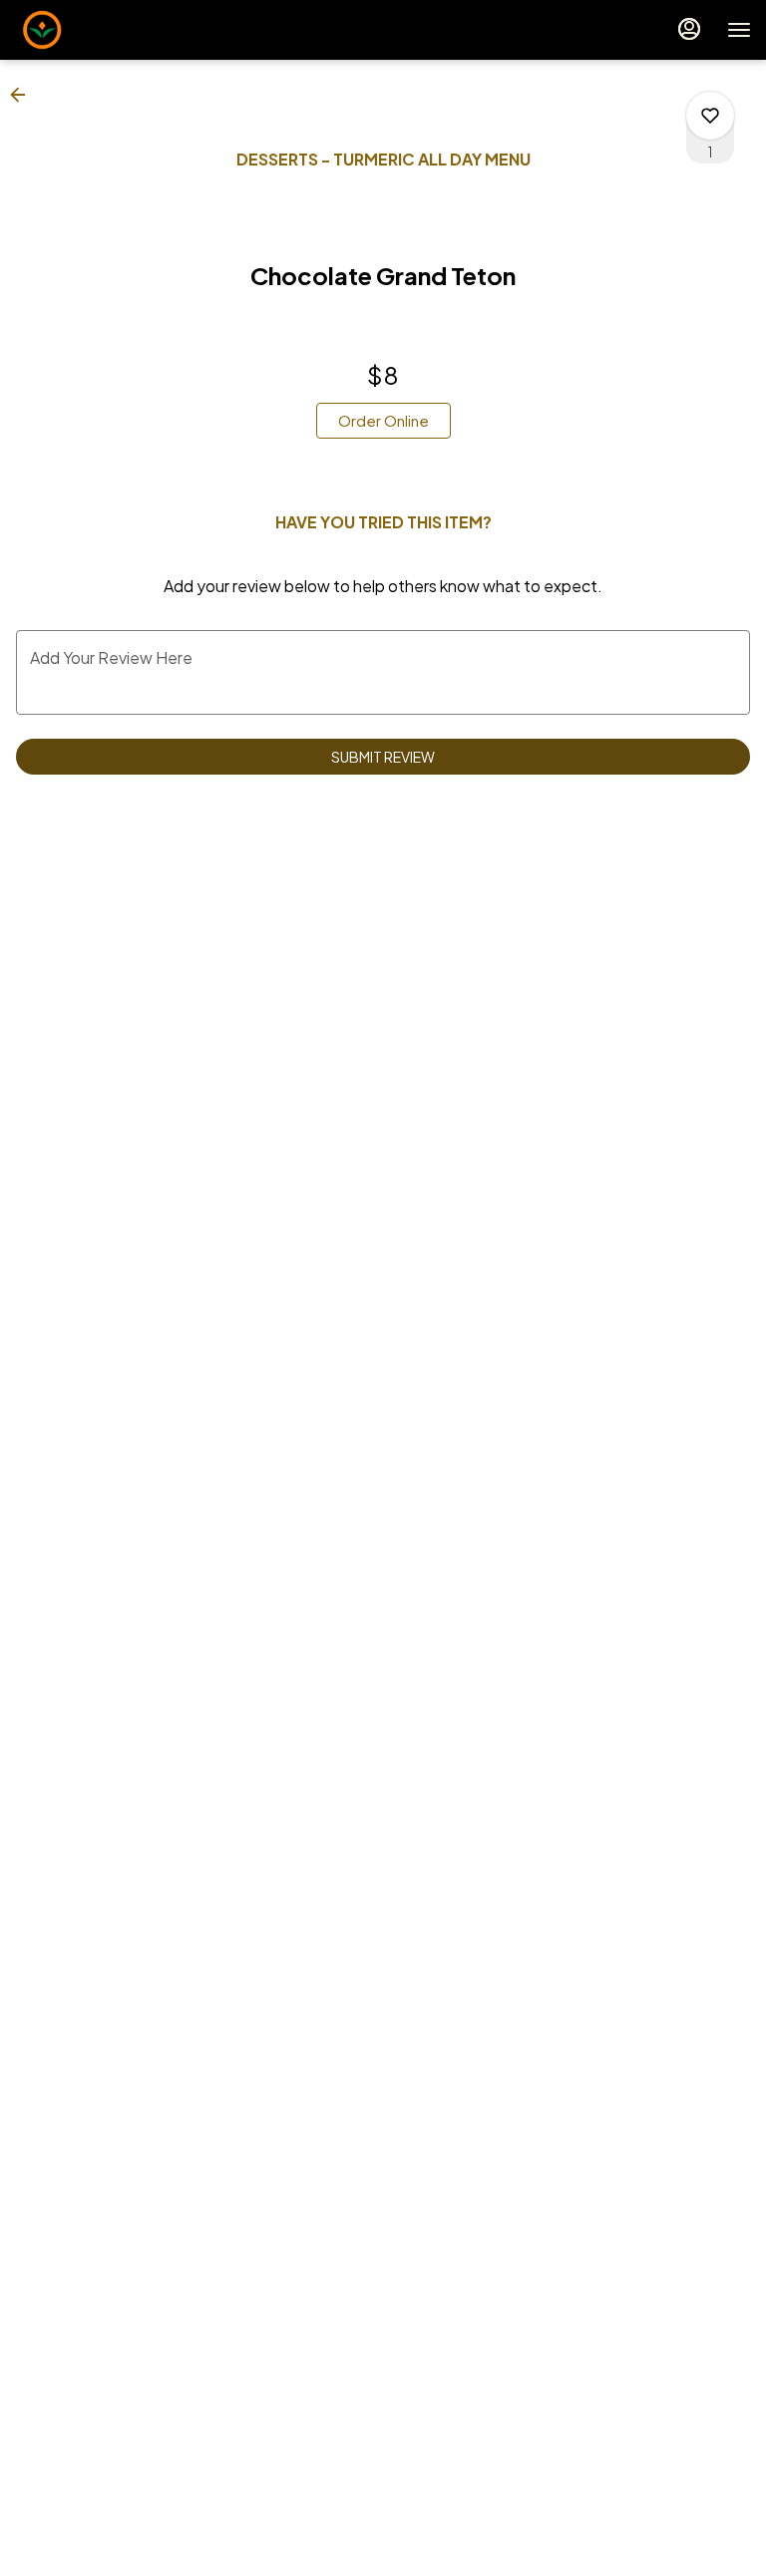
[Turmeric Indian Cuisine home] (105, 30)
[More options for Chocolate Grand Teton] (710, 116)
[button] (24, 95)
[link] (383, 421)
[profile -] (689, 29)
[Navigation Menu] (739, 30)
